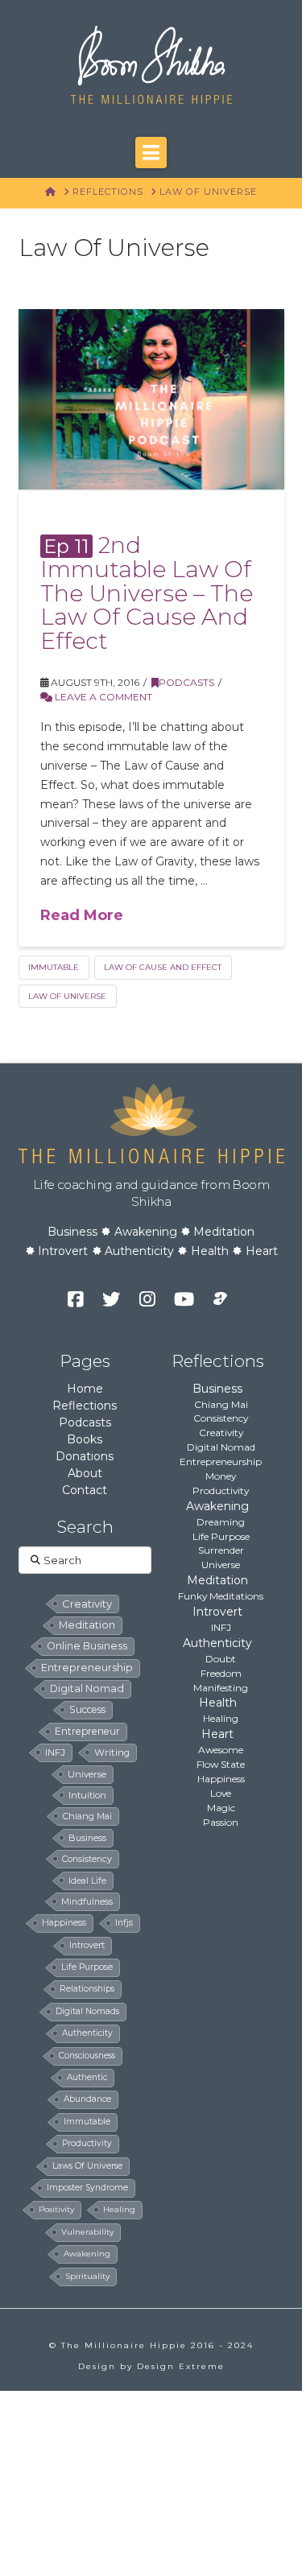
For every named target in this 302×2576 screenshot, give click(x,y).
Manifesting (221, 1688)
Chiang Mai (221, 1404)
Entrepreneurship (221, 1461)
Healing (221, 1718)
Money (221, 1476)
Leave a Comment (102, 697)
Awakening (146, 1232)
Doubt (221, 1659)
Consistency (221, 1418)
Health (210, 1251)
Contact (85, 1490)
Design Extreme (181, 2366)
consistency (87, 1859)
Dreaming (221, 1522)
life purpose (87, 1967)
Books (85, 1439)
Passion (221, 1822)
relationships (87, 1989)
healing (119, 2209)
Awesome (221, 1750)
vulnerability (87, 2232)
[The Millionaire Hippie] (151, 1122)
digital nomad (87, 1688)
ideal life (87, 1880)
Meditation (224, 1232)
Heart (262, 1251)
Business (72, 1232)
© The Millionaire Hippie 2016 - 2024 (151, 2345)
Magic (221, 1808)
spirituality (87, 2276)
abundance (87, 2099)
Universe (221, 1565)
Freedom (221, 1673)
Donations (85, 1456)
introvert (87, 1945)
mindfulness (87, 1901)
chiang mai (87, 1816)
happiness (64, 1923)
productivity (87, 2143)
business (87, 1838)
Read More (82, 915)
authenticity (87, 2033)
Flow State (221, 1764)
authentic (87, 2077)
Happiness (221, 1779)
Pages (85, 1361)
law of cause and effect (163, 967)
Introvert (63, 1251)
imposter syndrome (87, 2188)
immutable (54, 967)
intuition (87, 1795)
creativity (87, 1604)
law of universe (67, 996)
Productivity (221, 1490)
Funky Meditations (221, 1596)
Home (85, 1389)
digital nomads (87, 2011)
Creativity (221, 1432)
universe (87, 1774)
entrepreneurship (87, 1668)
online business (87, 1646)
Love (221, 1793)
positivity (56, 2209)
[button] (151, 152)
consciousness (87, 2056)
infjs (124, 1923)
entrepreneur (87, 1731)
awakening (87, 2254)
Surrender (221, 1550)
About (85, 1473)
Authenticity (139, 1251)
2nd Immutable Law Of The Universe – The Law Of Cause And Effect (147, 593)
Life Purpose (221, 1536)
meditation (87, 1625)
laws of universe (87, 2166)
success (87, 1709)
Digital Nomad (221, 1447)
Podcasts (186, 682)
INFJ (55, 1752)
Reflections (85, 1406)
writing (112, 1752)
